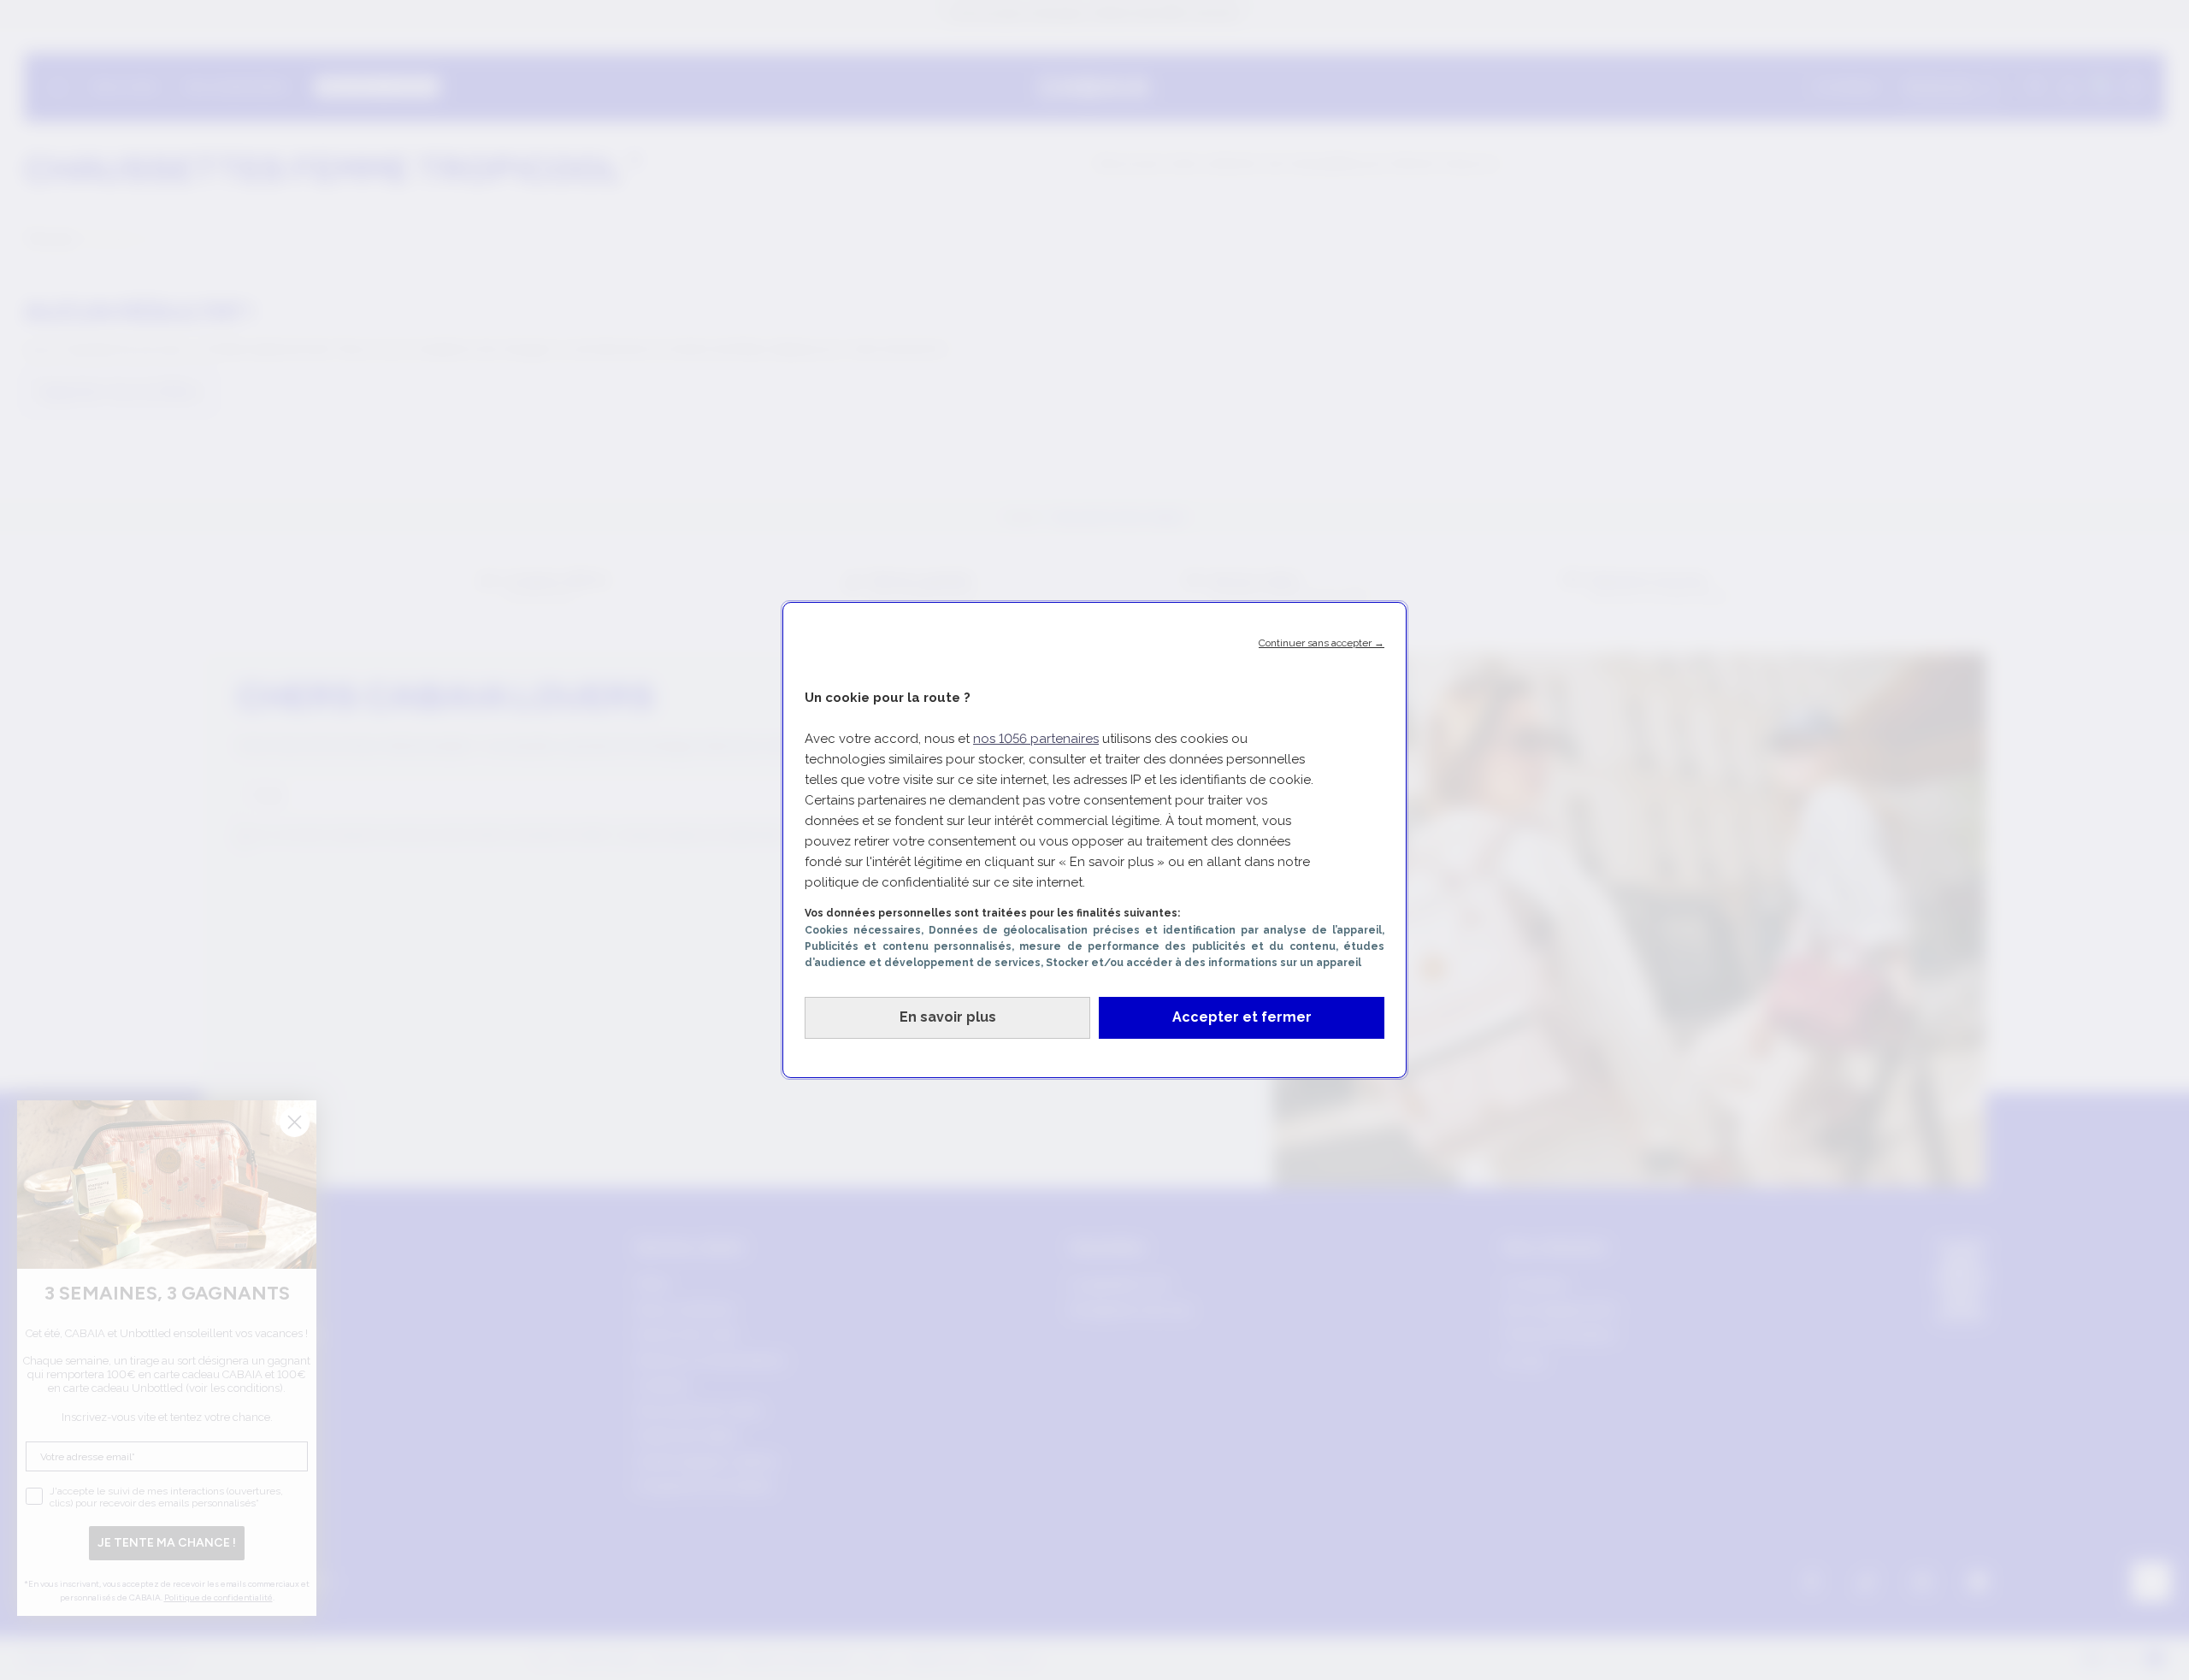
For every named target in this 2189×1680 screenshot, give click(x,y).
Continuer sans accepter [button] (1322, 643)
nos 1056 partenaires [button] (1036, 739)
